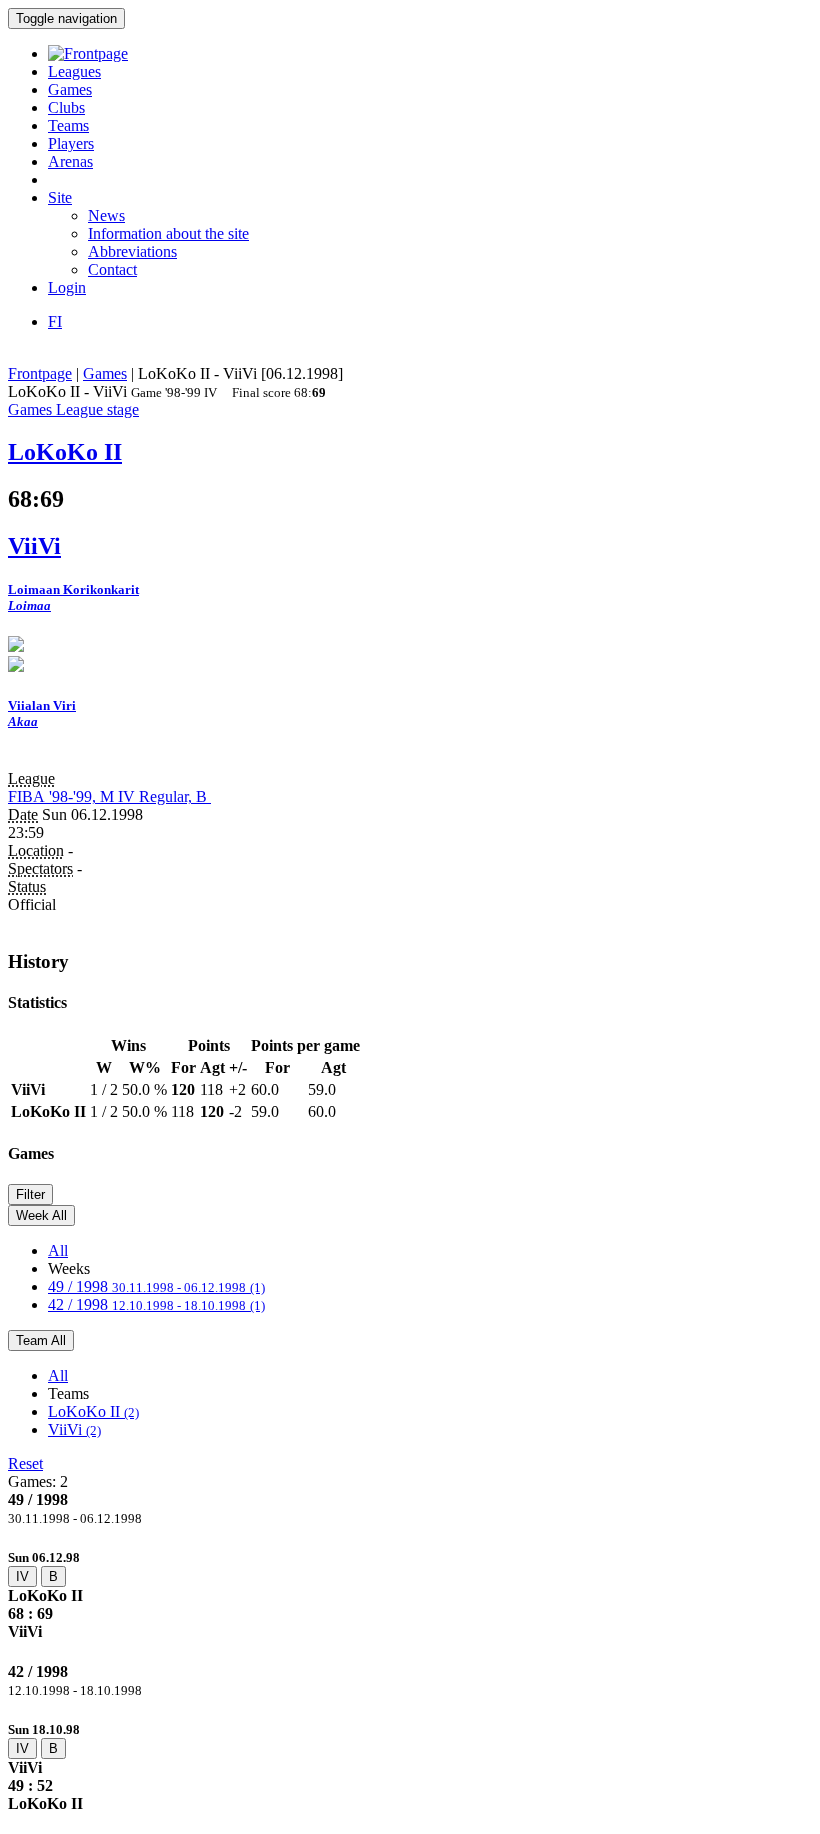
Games (70, 89)
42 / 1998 (156, 1304)
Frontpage (40, 373)
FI (55, 321)
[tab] (410, 1594)
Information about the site (168, 233)
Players (71, 143)
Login (67, 287)
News (106, 215)
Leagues (74, 71)
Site (60, 197)
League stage (97, 409)
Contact (112, 269)
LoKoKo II (93, 1411)
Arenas (70, 161)
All (58, 1250)
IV (22, 1576)
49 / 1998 (156, 1286)
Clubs (66, 107)
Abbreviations (132, 251)
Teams (68, 125)
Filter (30, 1194)
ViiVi (74, 1429)
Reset (25, 1463)
